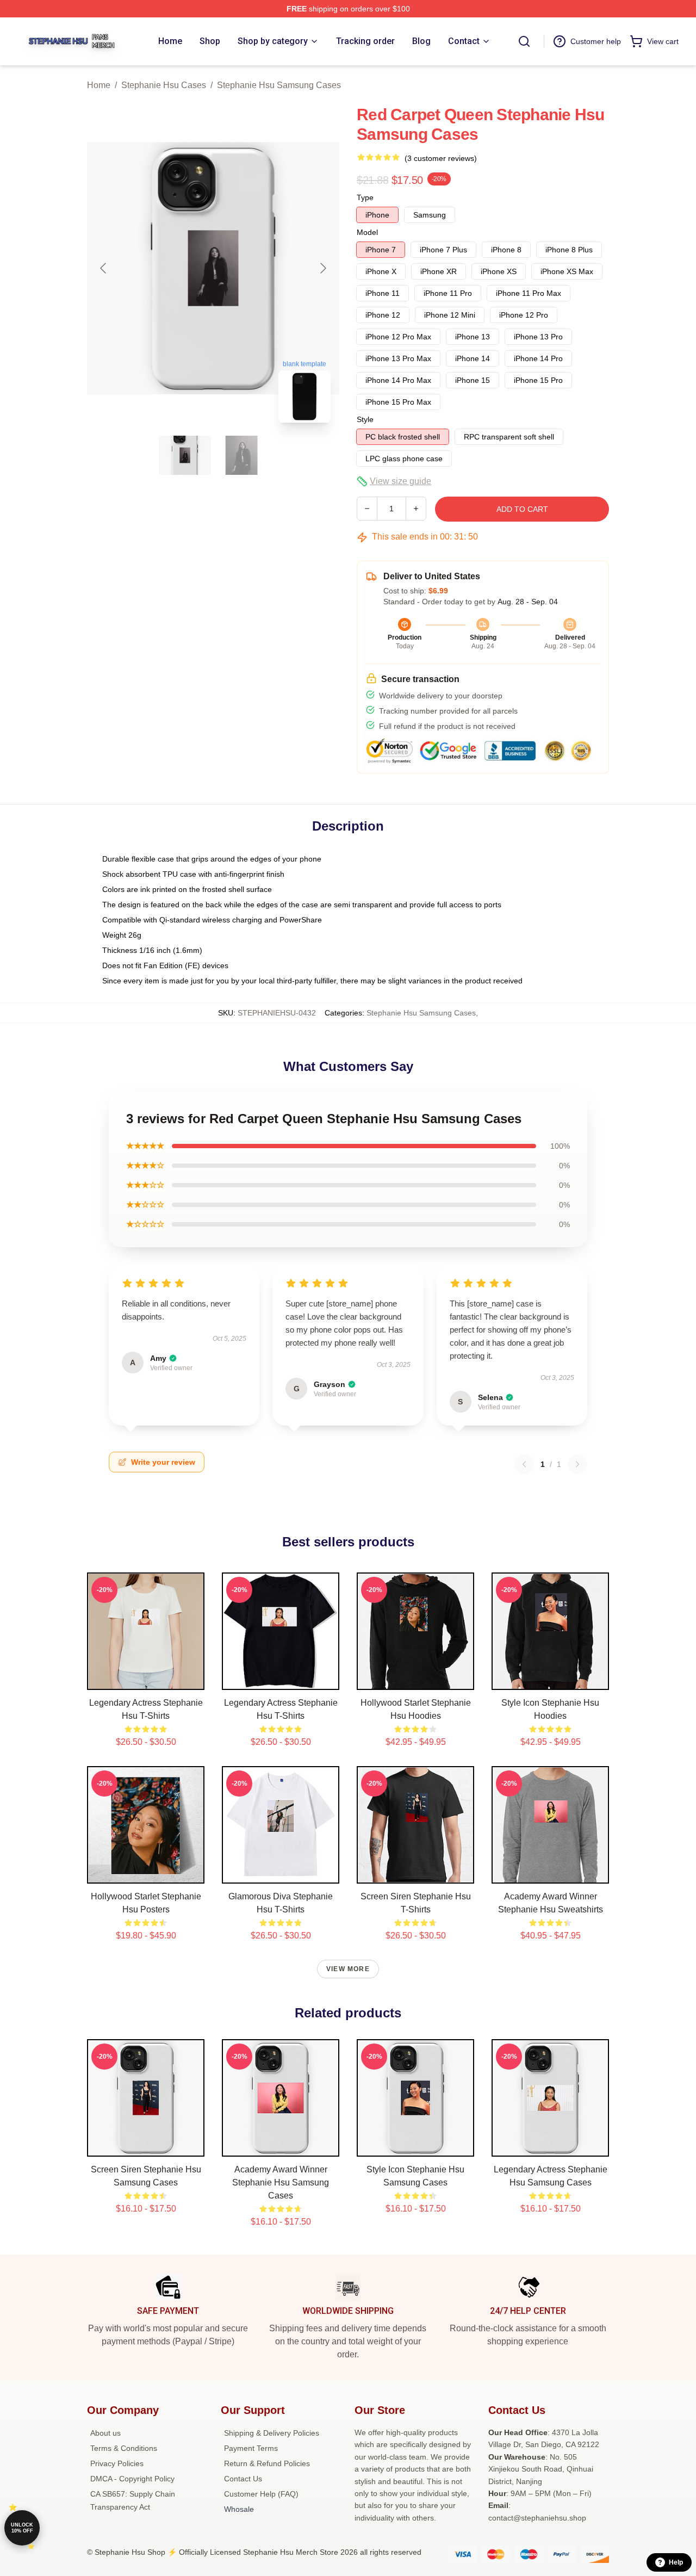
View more (348, 1969)
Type (365, 197)
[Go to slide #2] (241, 455)
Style (365, 419)
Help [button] (676, 2562)
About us (105, 2433)
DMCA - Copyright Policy (132, 2479)
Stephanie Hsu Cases (164, 85)
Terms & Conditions (124, 2448)
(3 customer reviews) (441, 158)
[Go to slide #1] (185, 455)
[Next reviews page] (577, 1464)
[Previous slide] (104, 268)
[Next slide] (322, 268)
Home (99, 85)
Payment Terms (251, 2448)
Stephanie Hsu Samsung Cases (279, 85)
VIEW (146, 1679)
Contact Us (243, 2479)
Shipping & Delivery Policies (272, 2433)
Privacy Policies (117, 2463)
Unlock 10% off (22, 2528)
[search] (524, 41)
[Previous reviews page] (524, 1464)
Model (367, 232)
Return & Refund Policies (267, 2463)
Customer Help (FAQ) (261, 2494)
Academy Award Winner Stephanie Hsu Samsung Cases (281, 2182)
